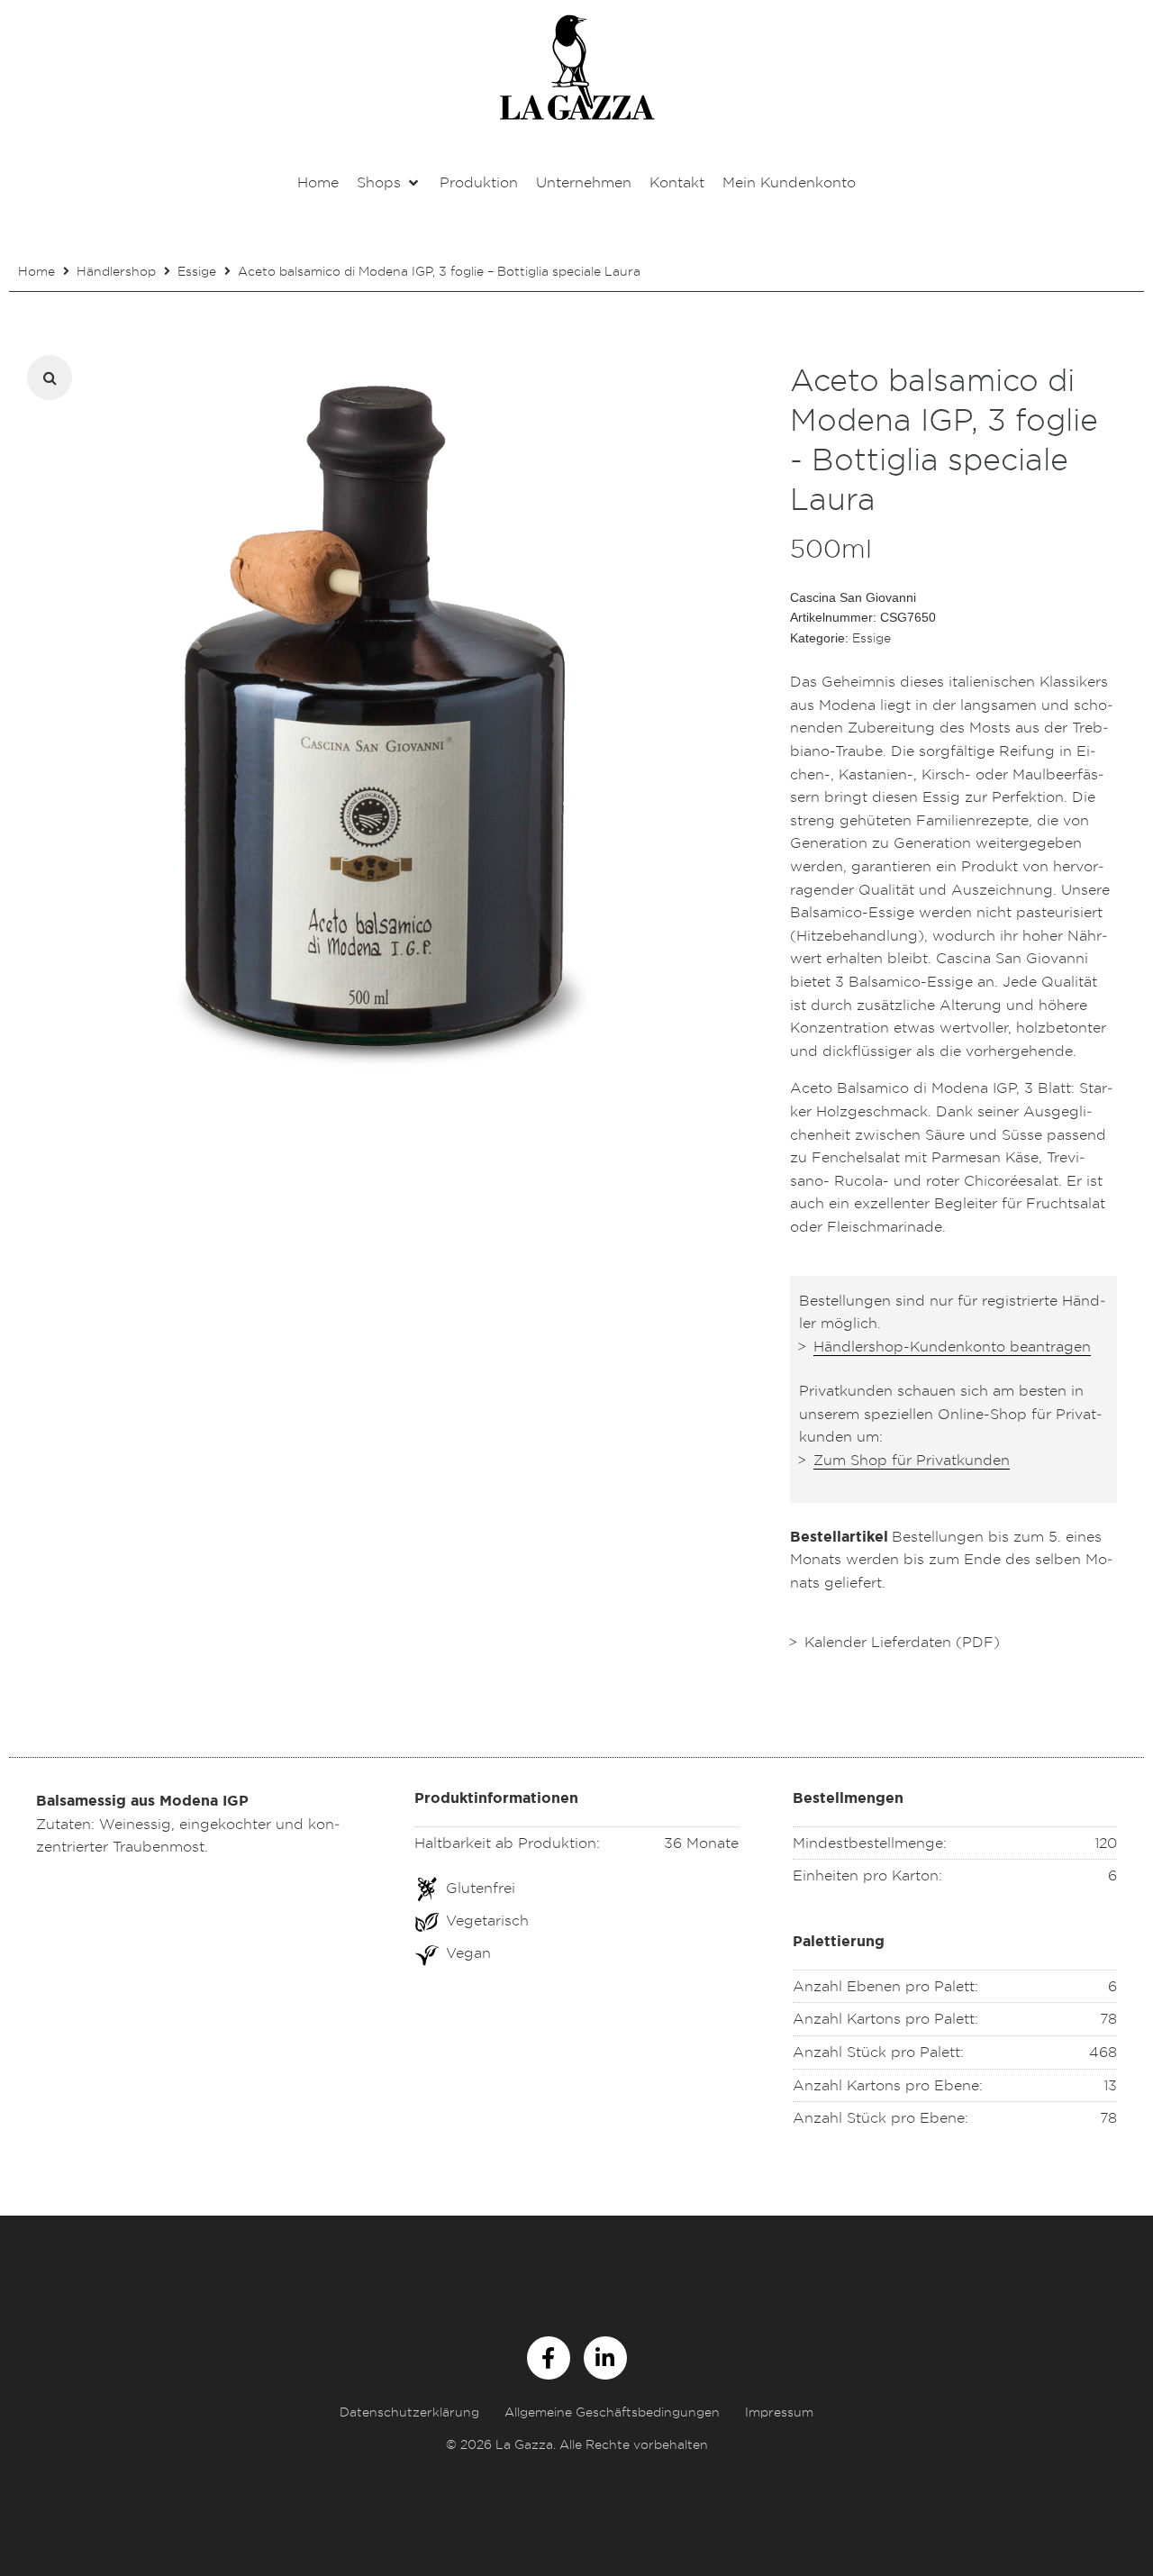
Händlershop (116, 271)
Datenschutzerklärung (409, 2412)
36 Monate (701, 1843)
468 (1103, 2052)
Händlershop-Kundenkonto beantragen (952, 1346)
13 (1110, 2085)
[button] (389, 183)
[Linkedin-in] (605, 2358)
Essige (197, 271)
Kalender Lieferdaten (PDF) (902, 1642)
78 (1108, 2018)
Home (36, 271)
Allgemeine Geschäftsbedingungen (612, 2412)
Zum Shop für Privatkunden (912, 1460)
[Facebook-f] (549, 2358)
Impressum (779, 2412)
